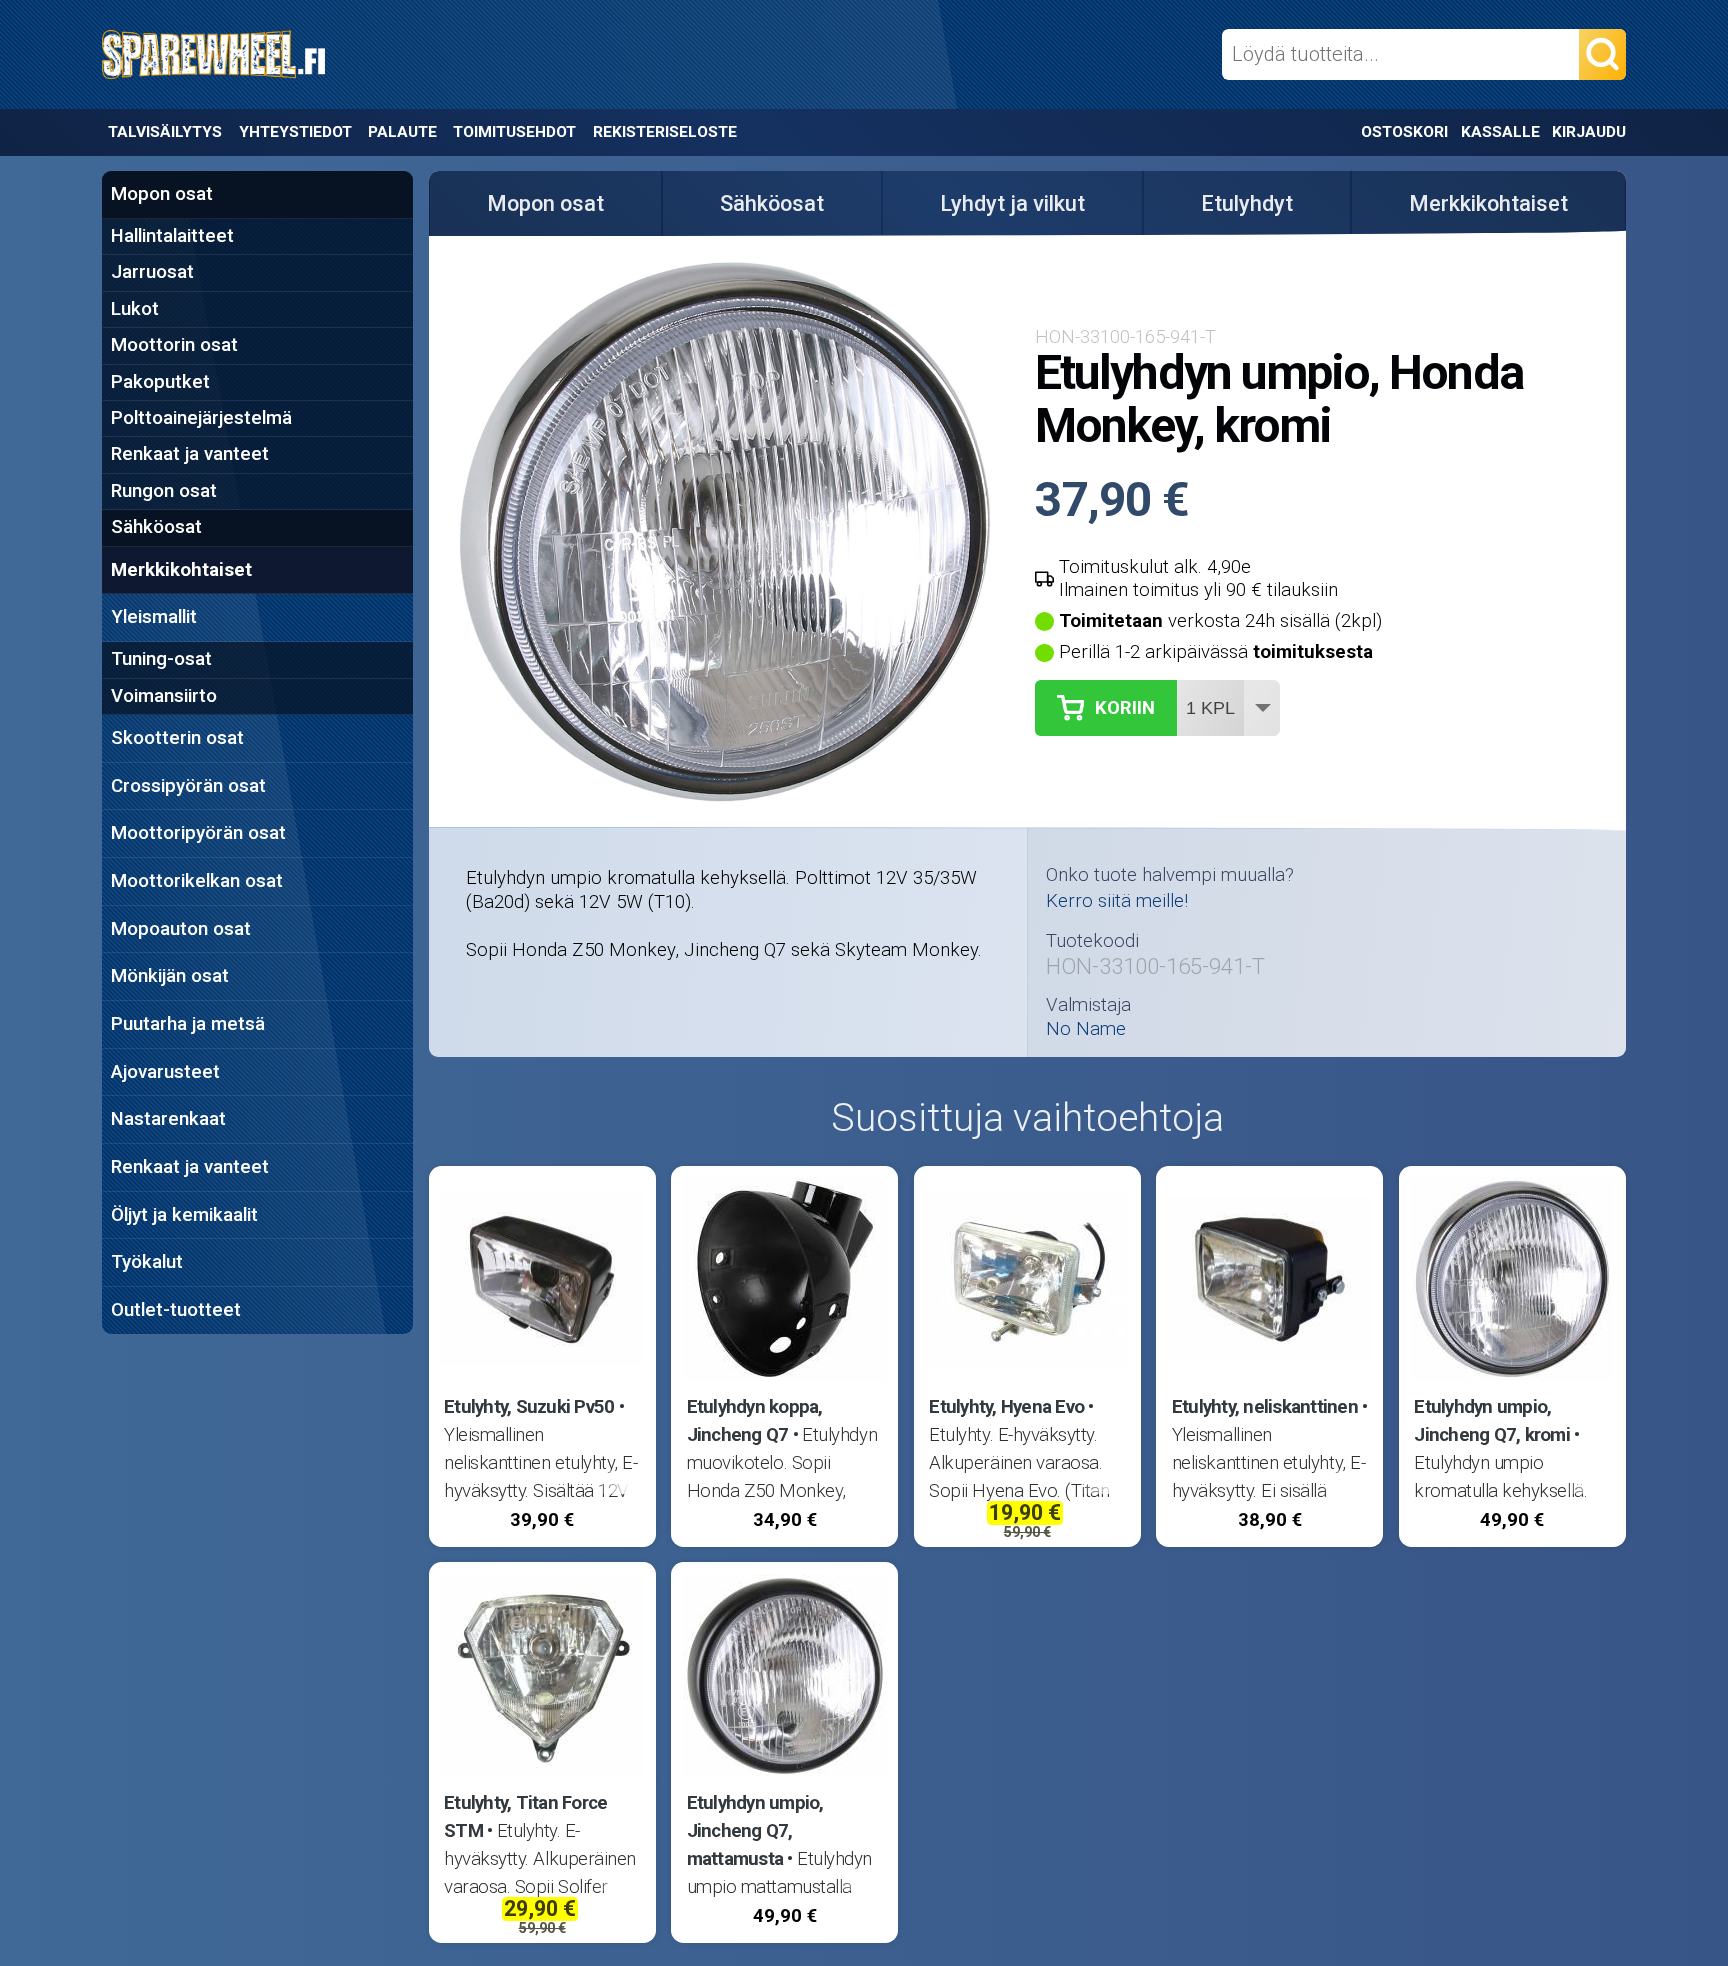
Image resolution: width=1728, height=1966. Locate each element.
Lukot (135, 309)
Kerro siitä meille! (1117, 901)
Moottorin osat (174, 345)
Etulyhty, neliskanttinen (1265, 1407)
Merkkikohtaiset (181, 570)
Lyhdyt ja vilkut (1012, 203)
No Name (1086, 1029)
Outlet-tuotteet (176, 1310)
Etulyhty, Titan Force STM (525, 1817)
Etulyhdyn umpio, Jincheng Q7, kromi (1492, 1421)
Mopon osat (162, 194)
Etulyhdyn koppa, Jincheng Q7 (755, 1421)
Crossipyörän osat (188, 786)
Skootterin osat (177, 738)
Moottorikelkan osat (197, 881)
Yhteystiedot (295, 132)
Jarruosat (152, 272)
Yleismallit (154, 617)
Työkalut (147, 1262)
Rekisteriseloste (665, 132)
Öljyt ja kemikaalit (184, 1215)
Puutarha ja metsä (188, 1024)
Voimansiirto (164, 696)
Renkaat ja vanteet (190, 454)
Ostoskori (1404, 132)
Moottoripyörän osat (198, 833)
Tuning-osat (161, 659)
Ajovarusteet (165, 1072)
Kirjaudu (1589, 132)
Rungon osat (164, 491)
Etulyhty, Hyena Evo (1006, 1407)
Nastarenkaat (168, 1119)
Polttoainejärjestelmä (201, 418)
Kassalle (1500, 132)
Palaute (402, 132)
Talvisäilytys (165, 132)
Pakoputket (160, 382)
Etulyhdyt (1247, 203)
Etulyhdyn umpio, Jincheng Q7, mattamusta (755, 1831)
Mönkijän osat (170, 976)
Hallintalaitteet (172, 236)
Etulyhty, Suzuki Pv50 (529, 1407)
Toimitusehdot (514, 132)
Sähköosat (156, 527)
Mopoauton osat (181, 929)
